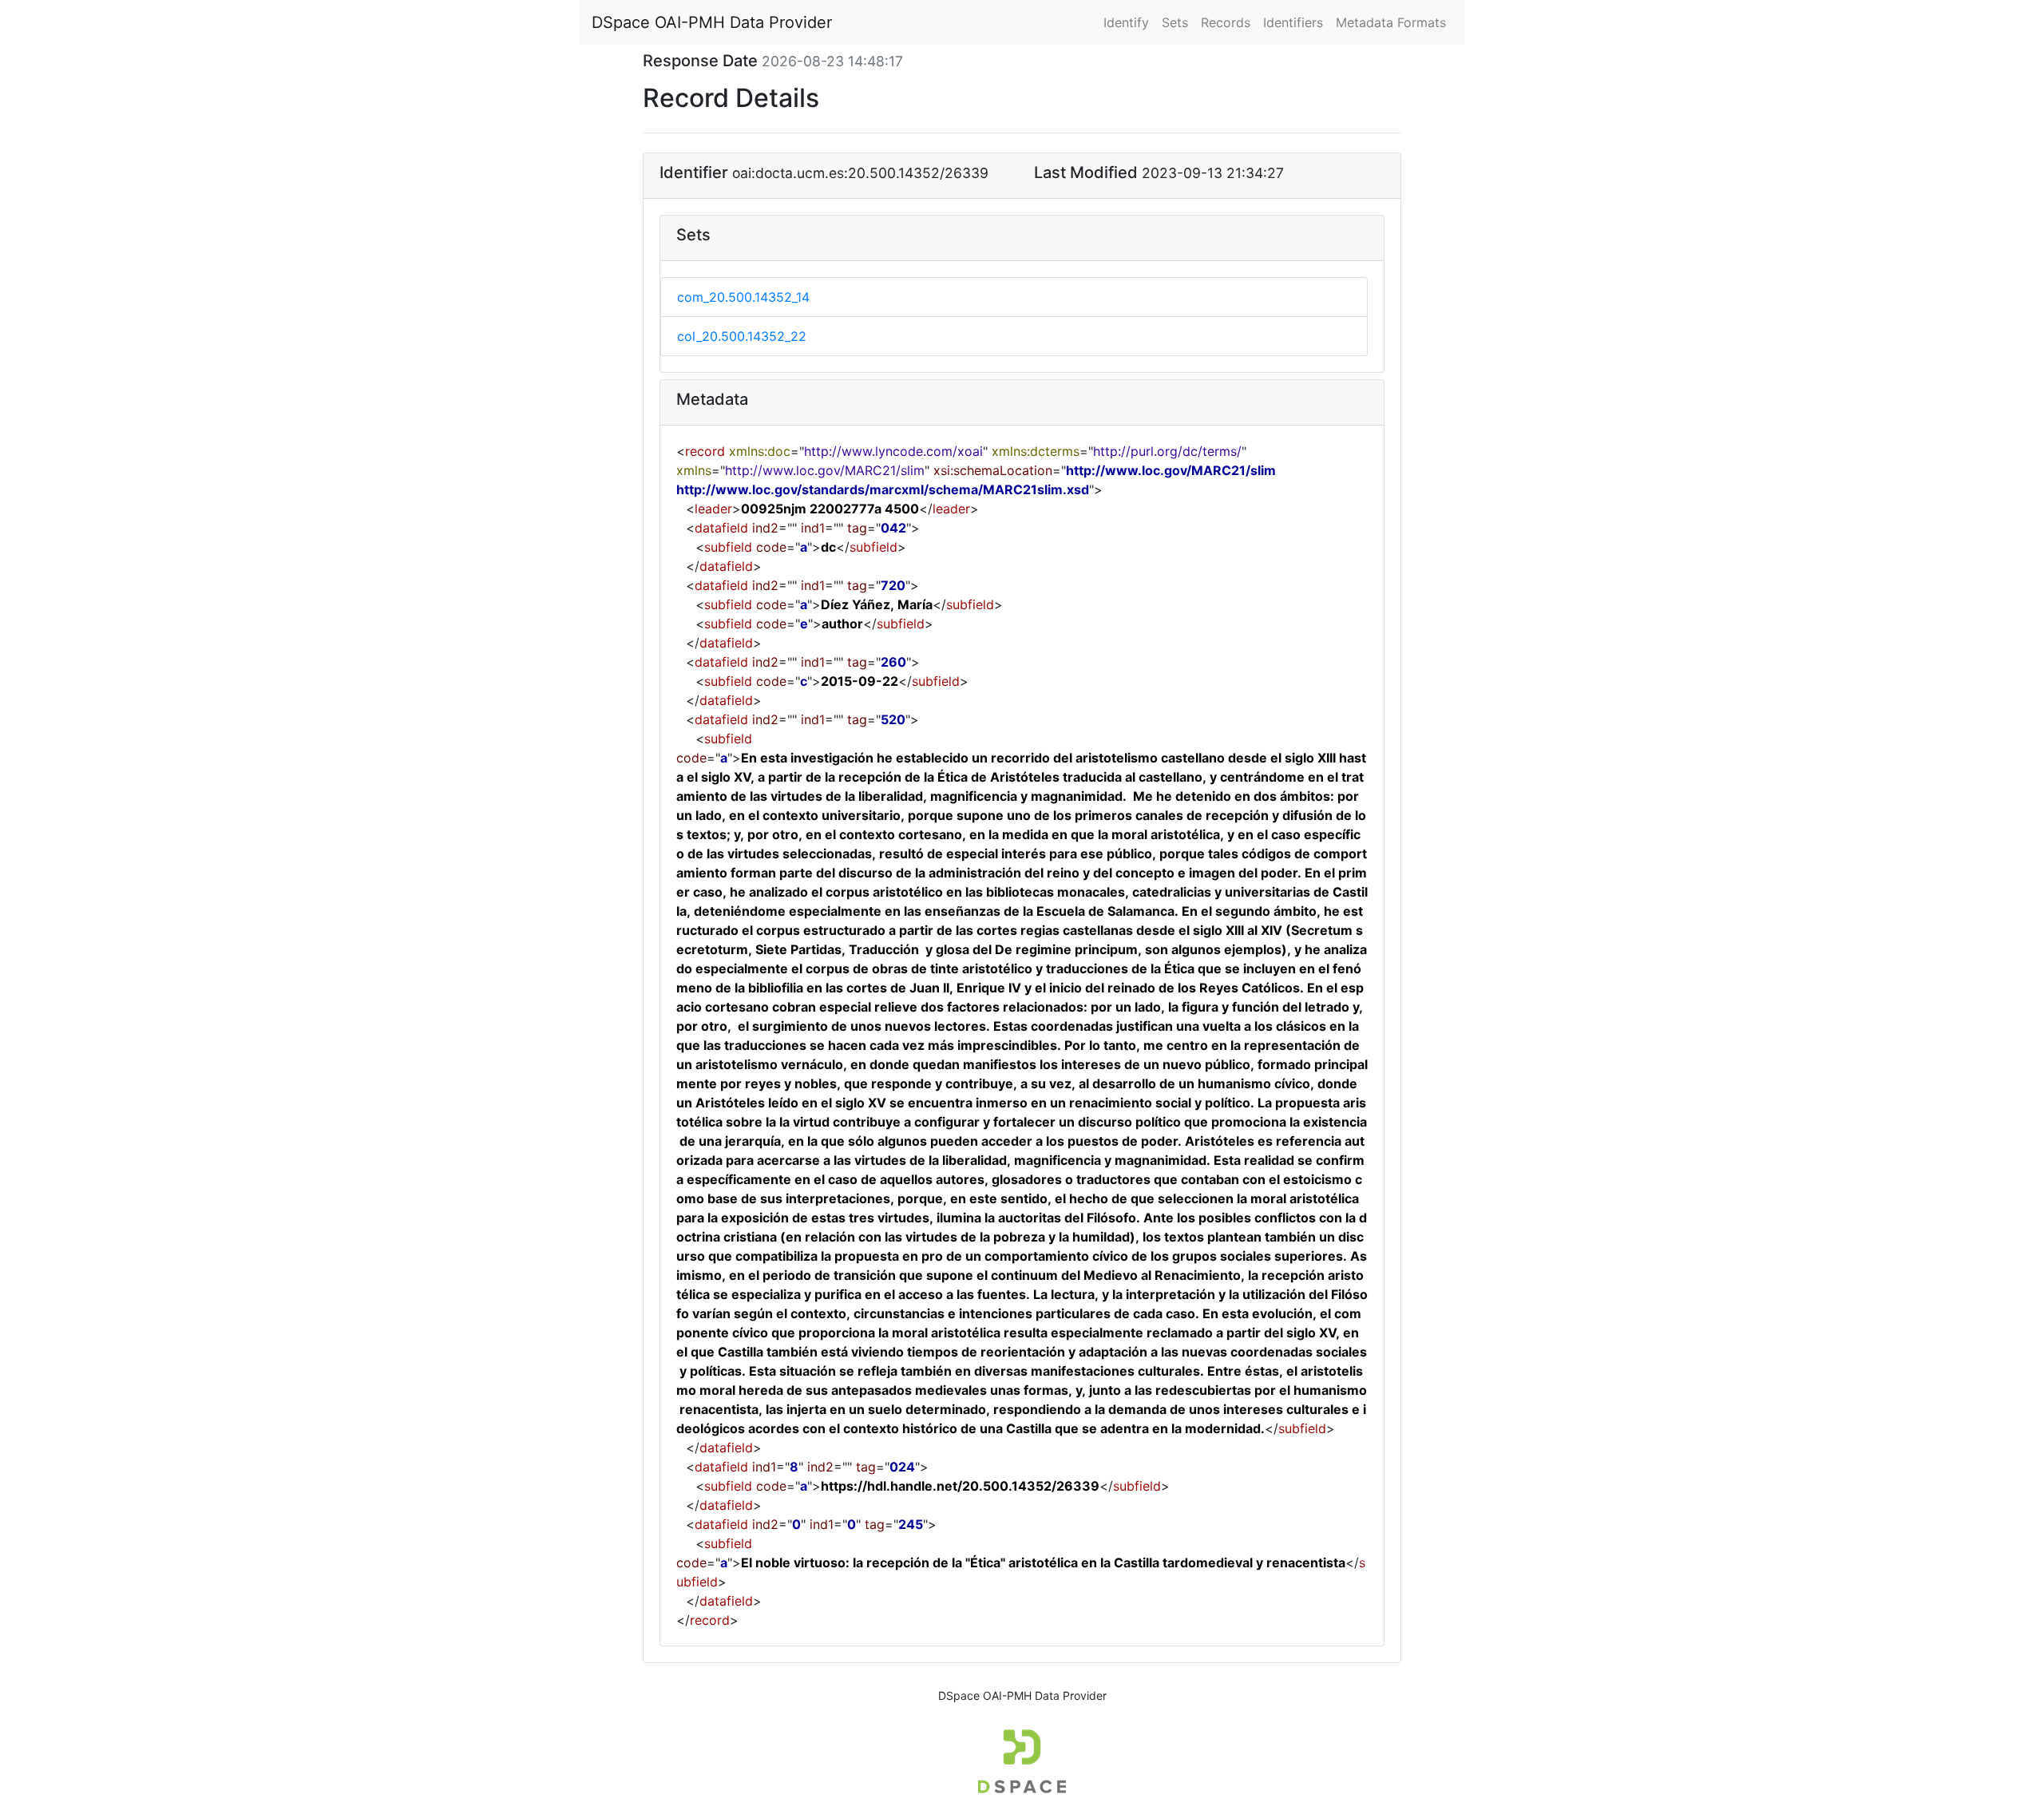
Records (1226, 22)
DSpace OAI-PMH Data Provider (712, 22)
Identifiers (1293, 22)
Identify (1126, 22)
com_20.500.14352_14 (743, 297)
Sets (1175, 22)
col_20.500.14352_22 (742, 336)
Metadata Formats (1391, 22)
